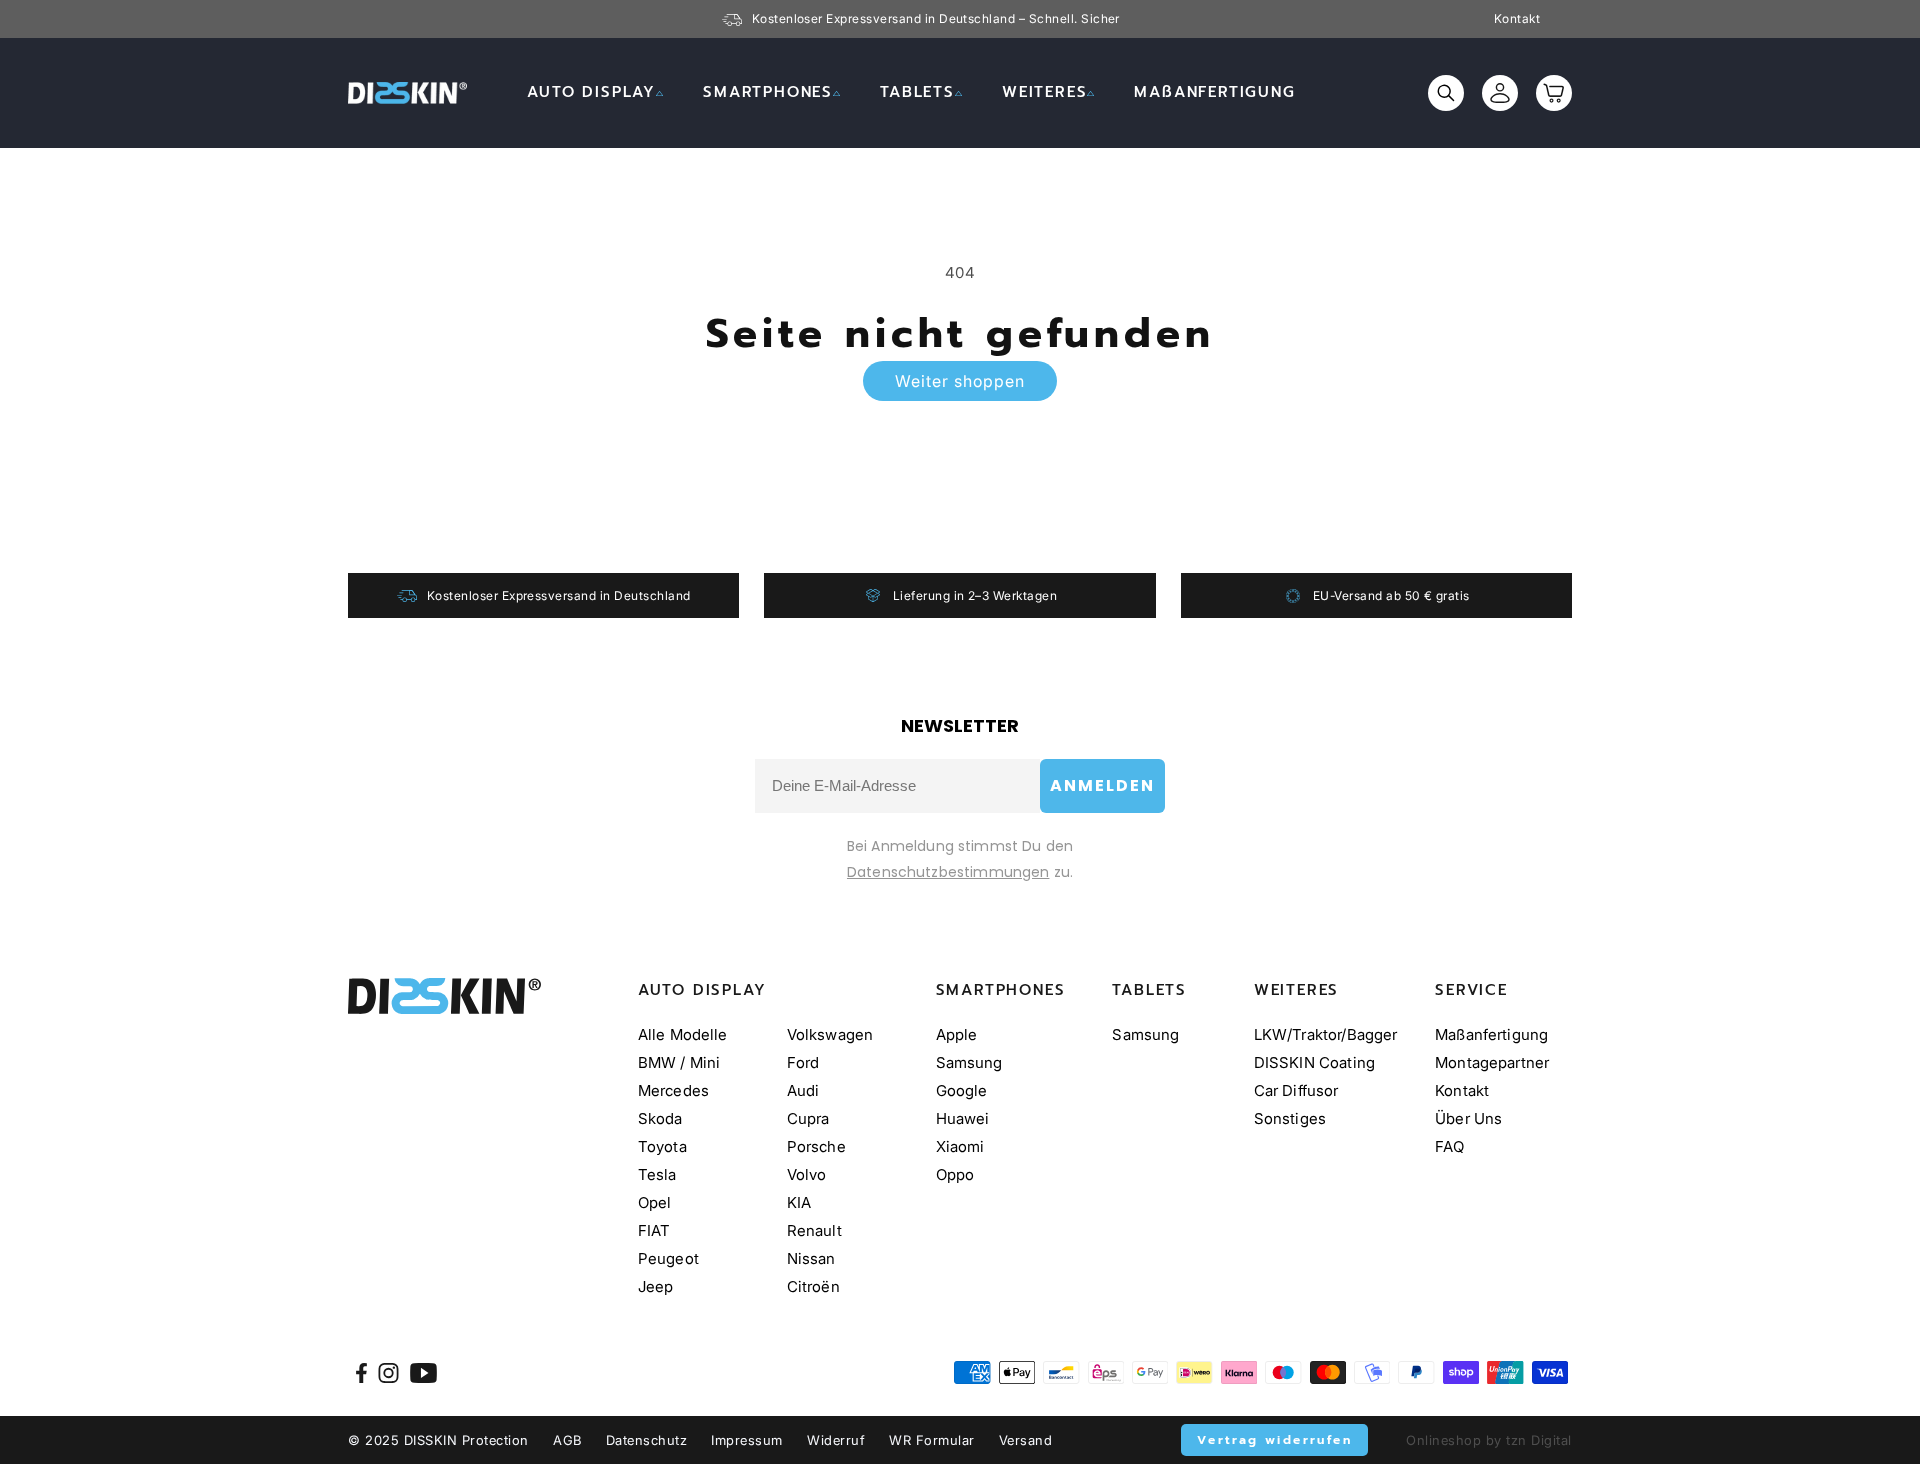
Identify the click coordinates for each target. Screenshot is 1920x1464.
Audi (803, 1090)
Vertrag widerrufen (1274, 1440)
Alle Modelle (683, 1034)
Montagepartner (1492, 1062)
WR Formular (932, 1440)
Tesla (657, 1174)
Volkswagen (830, 1034)
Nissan (811, 1258)
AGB (567, 1440)
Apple (957, 1034)
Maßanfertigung (1491, 1034)
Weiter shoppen (959, 381)
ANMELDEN (1102, 785)
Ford (803, 1062)
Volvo (807, 1174)
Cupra (808, 1118)
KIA (799, 1202)
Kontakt (1517, 19)
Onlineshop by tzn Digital (1489, 1440)
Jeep (656, 1286)
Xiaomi (960, 1146)
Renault (814, 1230)
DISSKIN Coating (1314, 1062)
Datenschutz (647, 1440)
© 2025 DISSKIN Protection (438, 1440)
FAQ (1449, 1146)
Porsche (816, 1146)
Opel (655, 1202)
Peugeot (668, 1258)
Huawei (963, 1118)
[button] (595, 93)
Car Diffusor (1296, 1090)
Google (962, 1090)
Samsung (969, 1062)
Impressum (747, 1440)
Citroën (813, 1286)
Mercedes (673, 1090)
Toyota (662, 1146)
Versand (1026, 1440)
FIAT (654, 1230)
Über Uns (1468, 1118)
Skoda (660, 1118)
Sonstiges (1290, 1118)
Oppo (955, 1174)
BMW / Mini (679, 1062)
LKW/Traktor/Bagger (1326, 1034)
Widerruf (836, 1440)
